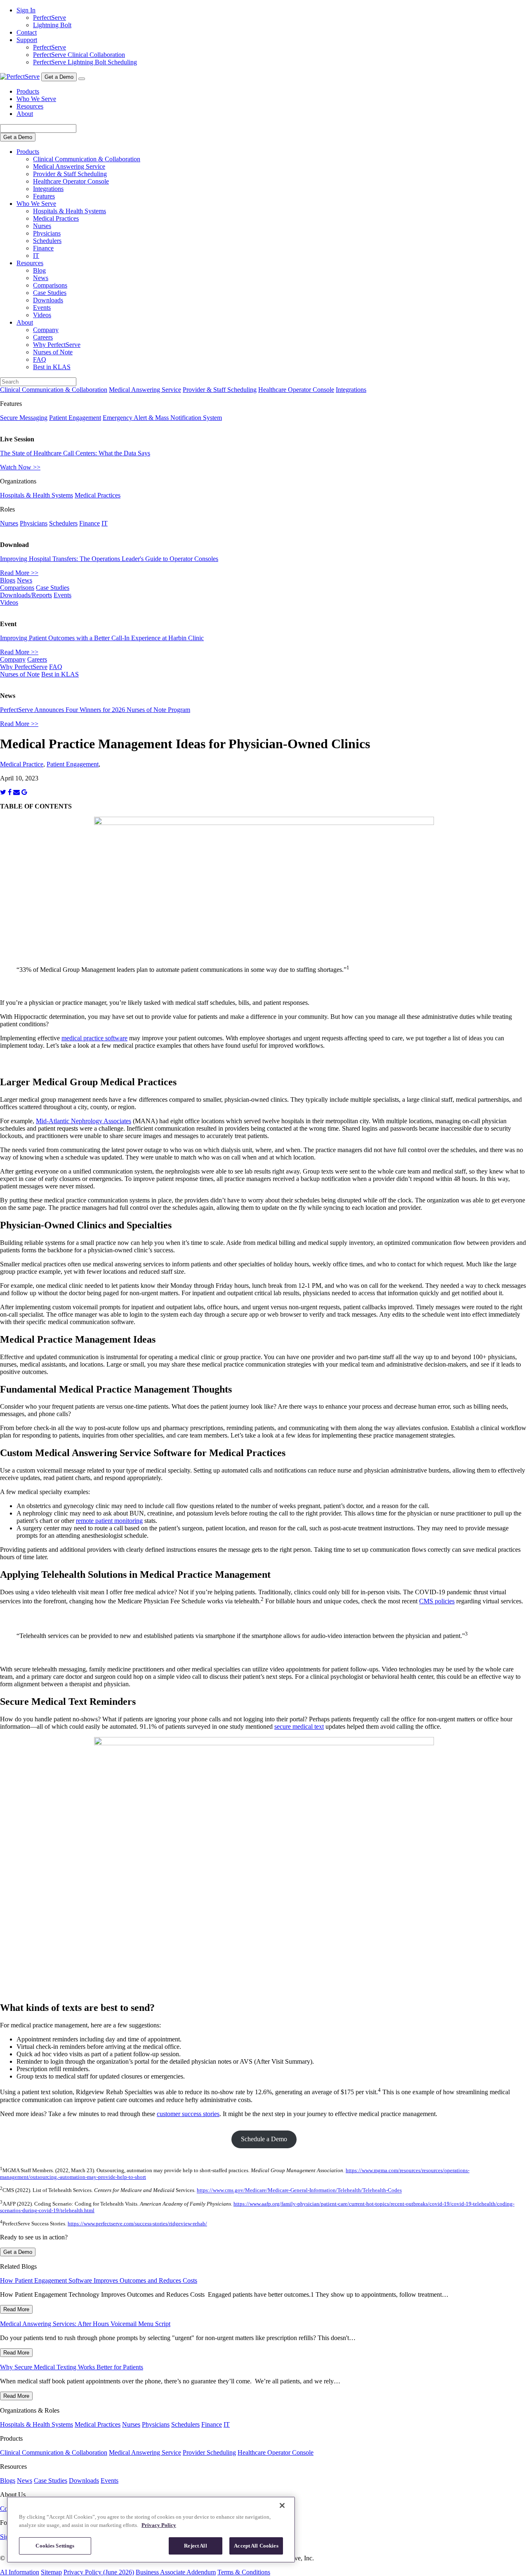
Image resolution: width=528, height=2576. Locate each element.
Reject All (195, 2546)
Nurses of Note (53, 352)
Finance (43, 248)
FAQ (40, 359)
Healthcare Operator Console (71, 181)
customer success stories (188, 2114)
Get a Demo (59, 77)
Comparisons (50, 285)
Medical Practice (22, 764)
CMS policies (437, 1601)
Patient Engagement (75, 418)
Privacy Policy (159, 2525)
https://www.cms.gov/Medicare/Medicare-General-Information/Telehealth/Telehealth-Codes (299, 2191)
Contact (27, 32)
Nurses (42, 226)
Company (46, 330)
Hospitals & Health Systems (70, 211)
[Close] (282, 2505)
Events (42, 308)
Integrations (48, 189)
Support (27, 40)
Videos (42, 315)
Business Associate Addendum (176, 2572)
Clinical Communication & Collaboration (87, 159)
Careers (43, 337)
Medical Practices (56, 218)
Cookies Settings (55, 2546)
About (25, 114)
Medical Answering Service (69, 166)
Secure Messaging (24, 418)
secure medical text (299, 1726)
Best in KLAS (52, 367)
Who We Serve (36, 99)
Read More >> (19, 573)
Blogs (8, 580)
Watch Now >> (20, 467)
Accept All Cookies (256, 2546)
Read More (16, 2309)
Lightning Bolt (52, 25)
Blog (39, 270)
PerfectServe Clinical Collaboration (79, 55)
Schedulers (47, 241)
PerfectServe (49, 18)
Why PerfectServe (57, 345)
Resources (30, 106)
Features (44, 196)
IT (36, 256)
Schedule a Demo (264, 2139)
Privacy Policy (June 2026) (99, 2572)
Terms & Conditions (244, 2572)
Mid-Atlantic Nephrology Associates (84, 1121)
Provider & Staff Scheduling (70, 174)
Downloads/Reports (26, 595)
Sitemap (51, 2572)
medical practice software (94, 1038)
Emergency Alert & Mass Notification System (162, 418)
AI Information (20, 2572)
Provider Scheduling (209, 2452)
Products (28, 91)
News (41, 278)
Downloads (48, 300)
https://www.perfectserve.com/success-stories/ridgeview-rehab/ (137, 2224)
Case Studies (50, 293)
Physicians (47, 233)
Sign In (26, 10)
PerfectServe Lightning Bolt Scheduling (85, 62)
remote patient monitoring (109, 1521)
